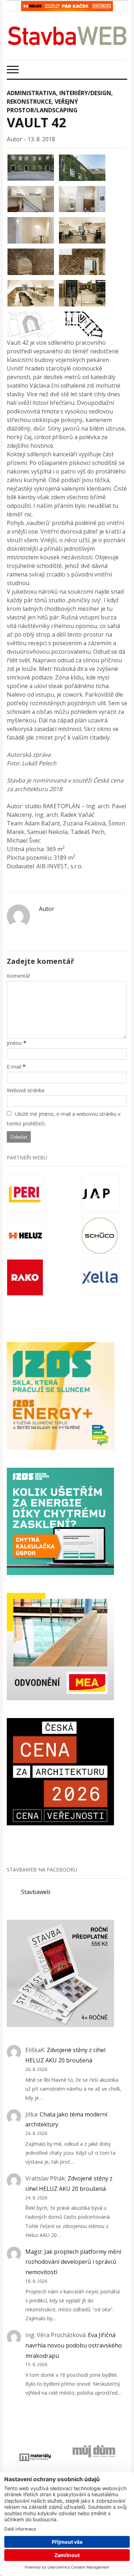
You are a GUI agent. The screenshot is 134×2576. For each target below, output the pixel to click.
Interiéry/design (85, 93)
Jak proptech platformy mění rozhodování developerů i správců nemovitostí (73, 2262)
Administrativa (31, 93)
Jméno (14, 1043)
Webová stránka (26, 1090)
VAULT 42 (37, 122)
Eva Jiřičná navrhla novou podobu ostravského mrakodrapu (74, 2345)
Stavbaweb (36, 1892)
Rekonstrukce (29, 102)
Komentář (19, 976)
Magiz (34, 2252)
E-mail (14, 1067)
